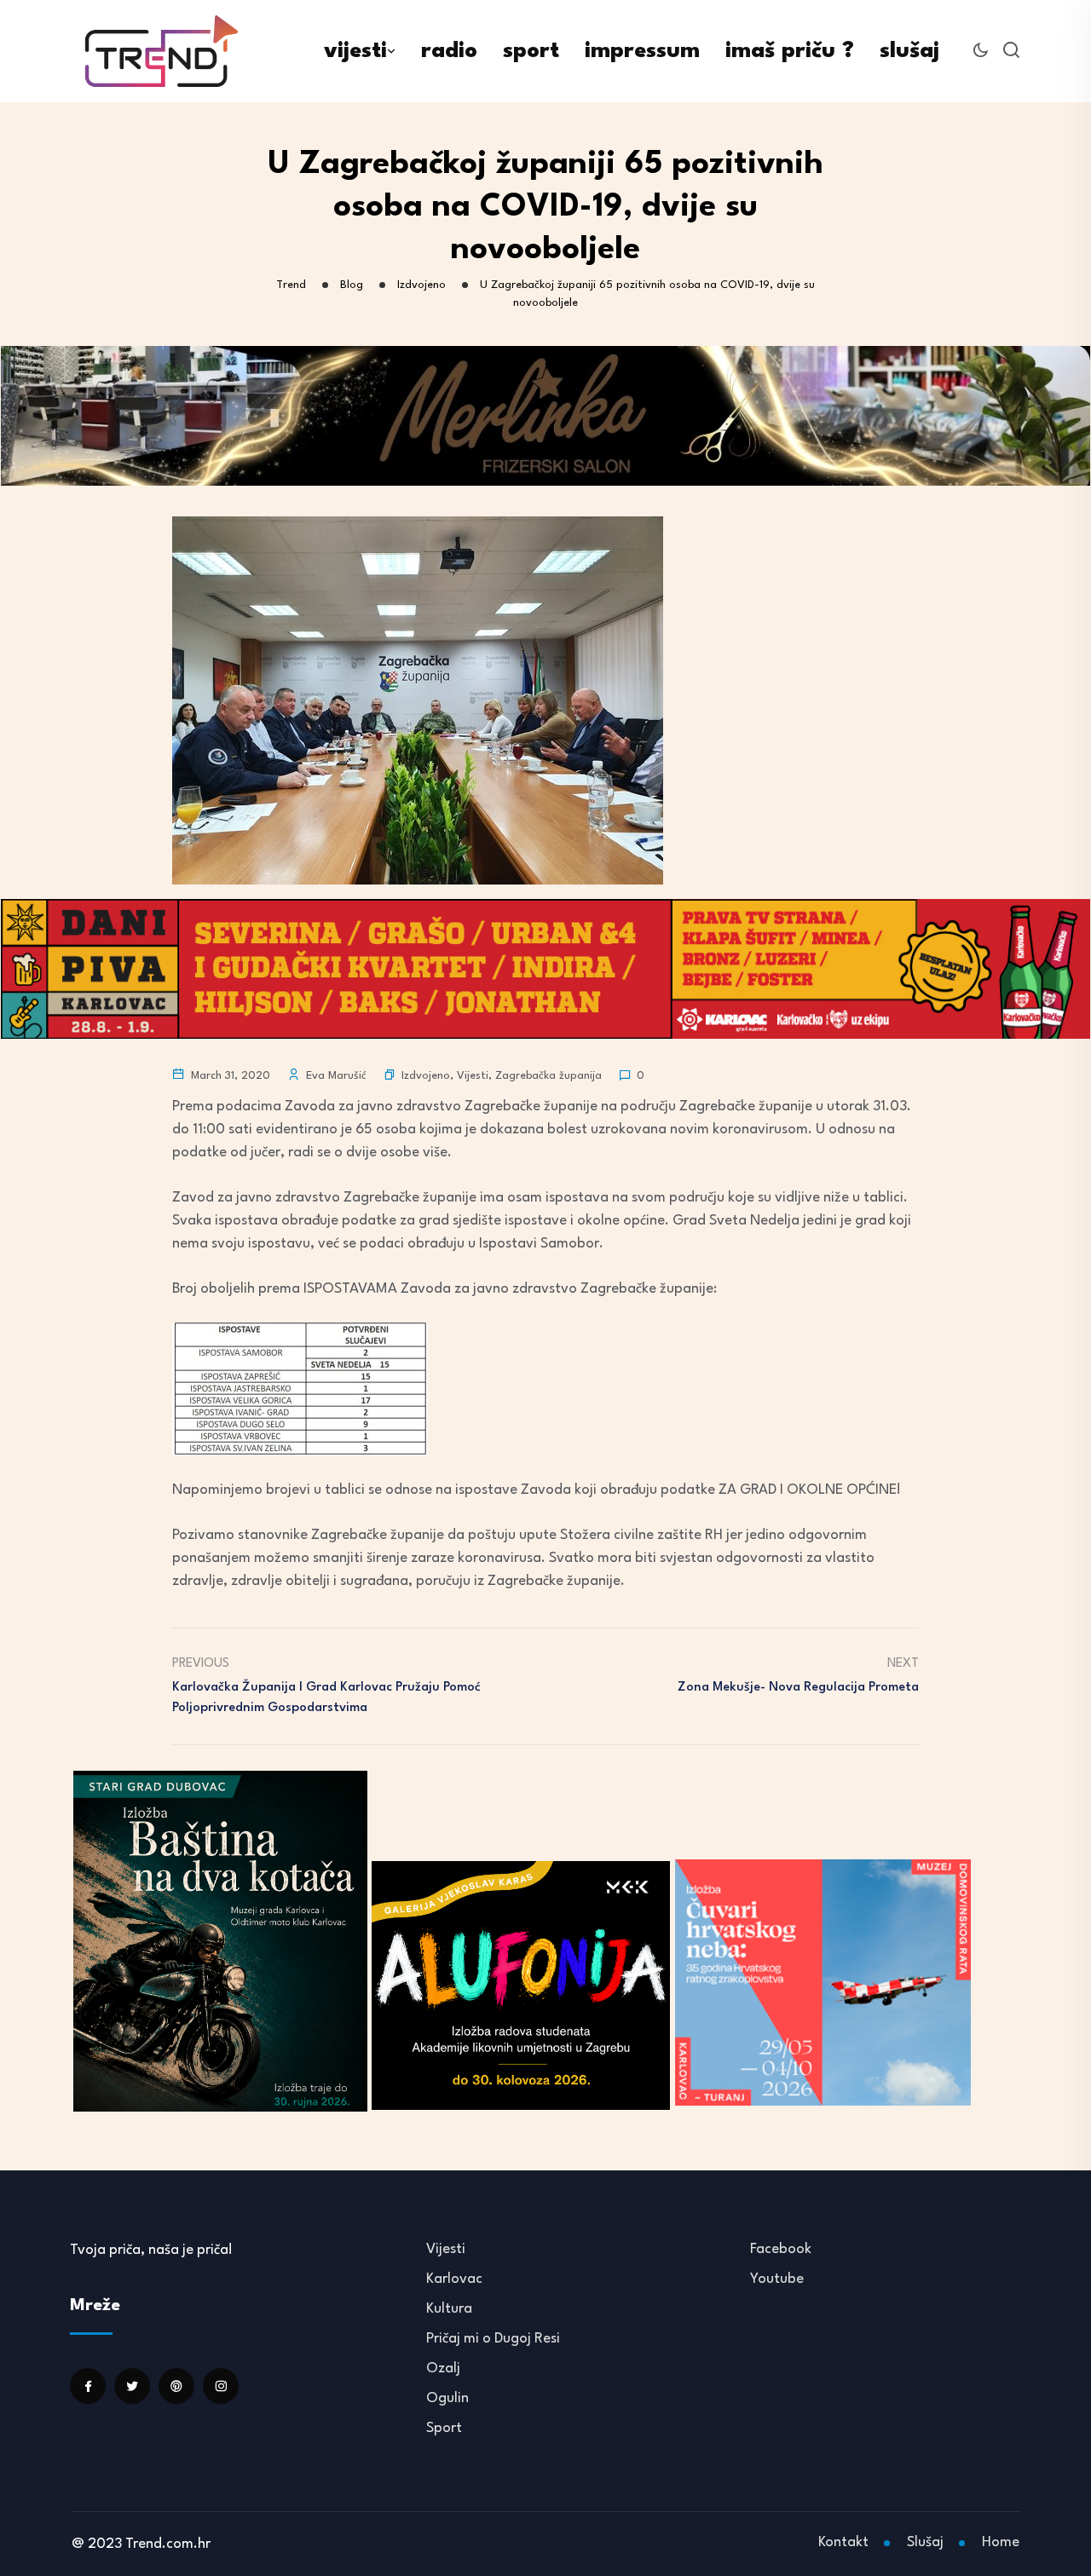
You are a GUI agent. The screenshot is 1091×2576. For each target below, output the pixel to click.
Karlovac (454, 2279)
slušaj (909, 51)
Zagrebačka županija (548, 1076)
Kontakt (843, 2542)
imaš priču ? (790, 51)
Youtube (777, 2279)
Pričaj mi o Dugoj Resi (493, 2339)
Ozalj (443, 2369)
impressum (642, 51)
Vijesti (473, 1076)
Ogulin (447, 2398)
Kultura (449, 2309)
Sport (444, 2428)
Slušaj (925, 2542)
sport (531, 51)
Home (1001, 2542)
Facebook (781, 2249)
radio (449, 51)
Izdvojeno (426, 1076)
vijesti (355, 51)
